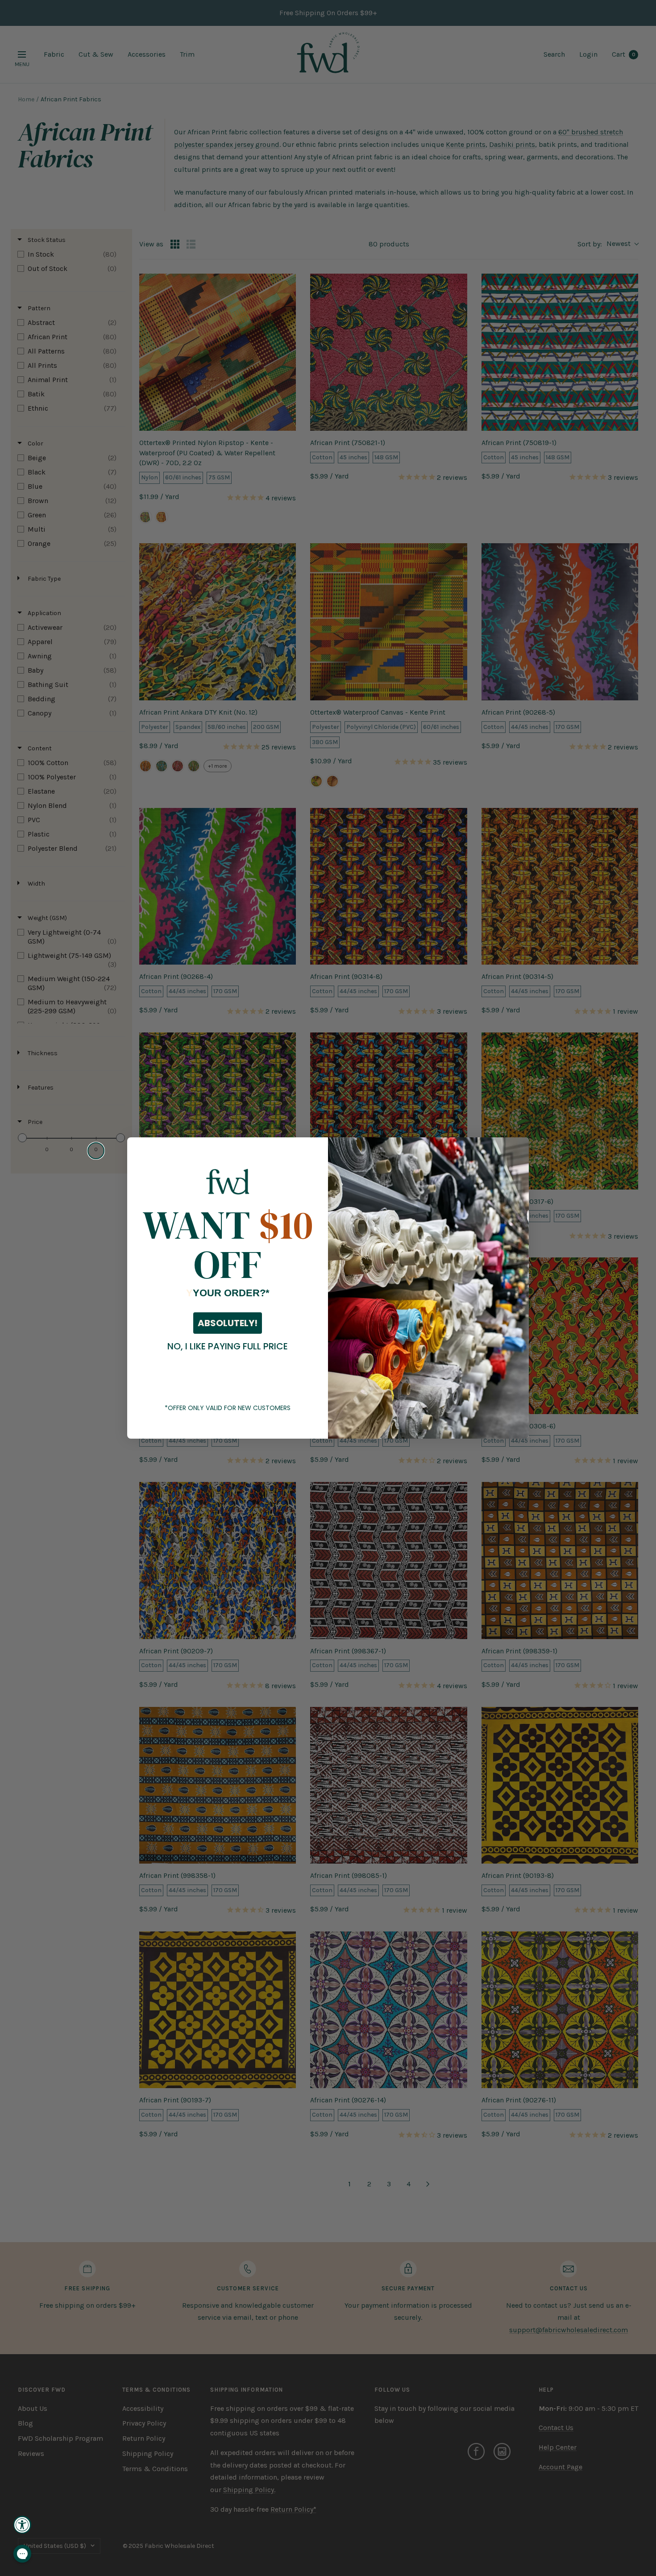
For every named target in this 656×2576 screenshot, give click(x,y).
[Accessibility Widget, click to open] (22, 2525)
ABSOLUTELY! (228, 1323)
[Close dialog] (96, 1151)
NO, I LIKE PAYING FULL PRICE (228, 1346)
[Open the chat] (22, 2554)
